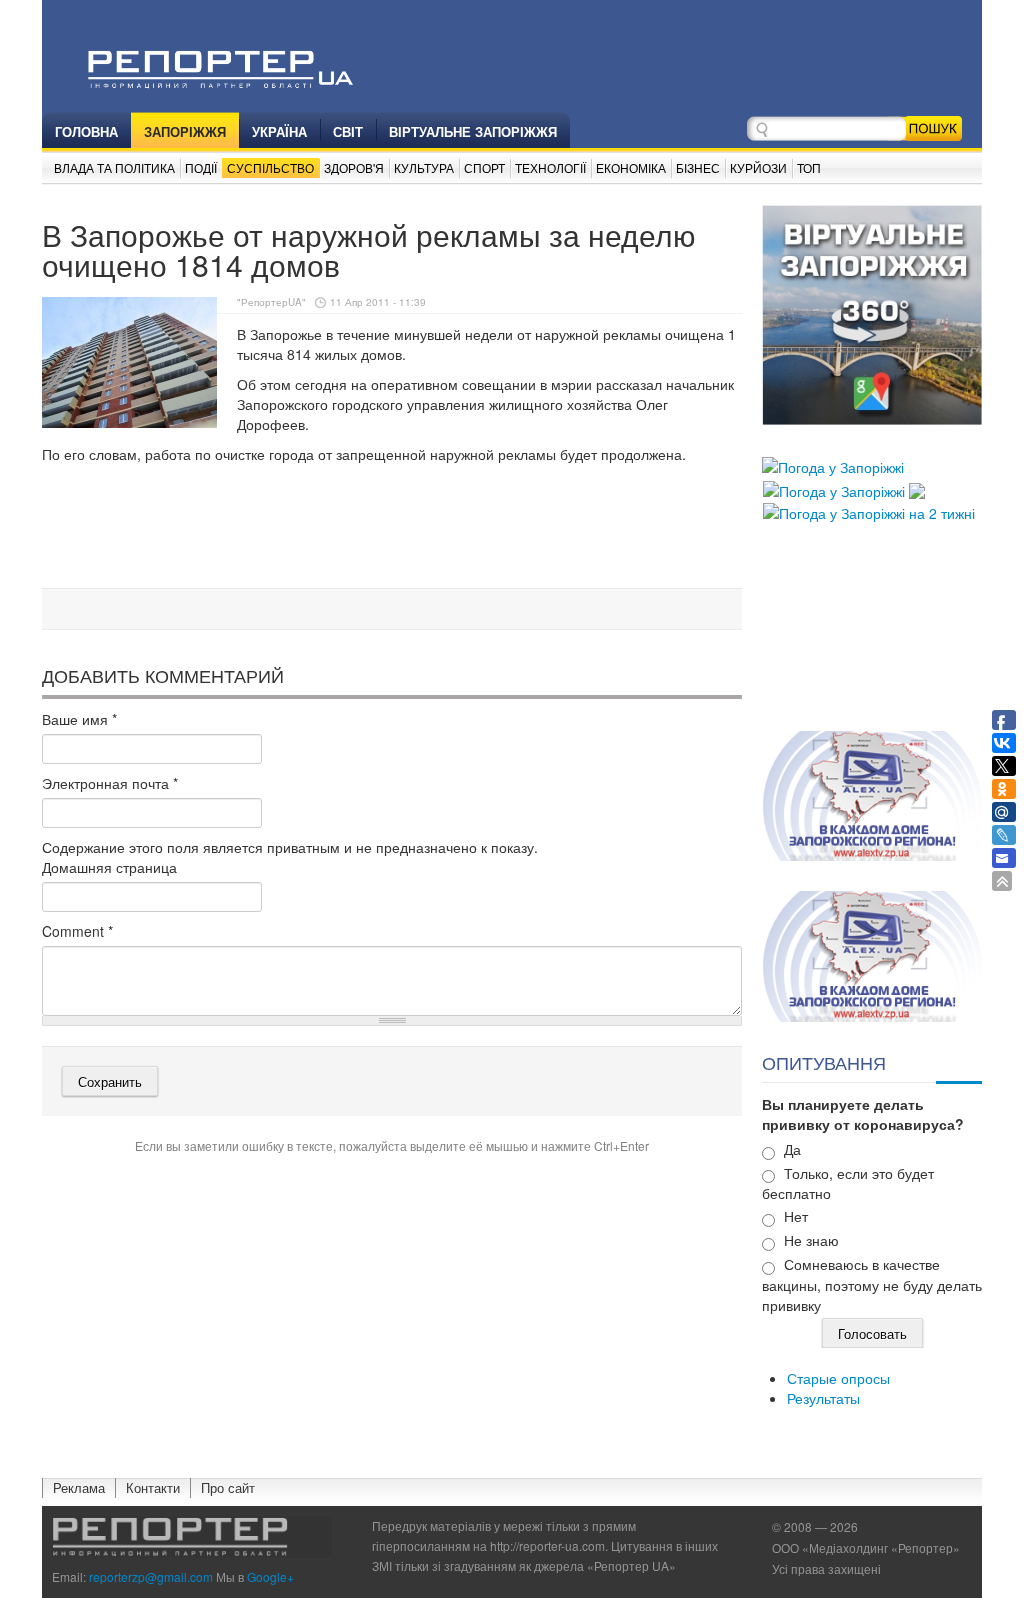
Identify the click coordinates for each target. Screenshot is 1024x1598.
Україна (279, 131)
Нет (796, 1216)
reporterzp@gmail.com (151, 1576)
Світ (348, 131)
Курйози (758, 167)
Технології (550, 167)
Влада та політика (114, 167)
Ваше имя (79, 719)
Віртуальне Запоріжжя (473, 131)
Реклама (79, 1487)
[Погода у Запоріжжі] (833, 465)
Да (792, 1149)
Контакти (153, 1487)
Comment (77, 931)
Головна (86, 131)
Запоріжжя (185, 131)
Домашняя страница (109, 867)
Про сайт (228, 1487)
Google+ (270, 1576)
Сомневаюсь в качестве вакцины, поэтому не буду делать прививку (872, 1284)
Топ (809, 167)
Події (201, 167)
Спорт (484, 167)
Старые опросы (838, 1378)
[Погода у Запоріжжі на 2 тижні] (869, 511)
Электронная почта (110, 783)
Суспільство (270, 167)
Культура (424, 167)
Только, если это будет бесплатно (848, 1183)
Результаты (823, 1398)
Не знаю (811, 1240)
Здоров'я (354, 167)
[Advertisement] (406, 529)
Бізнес (698, 167)
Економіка (631, 167)
